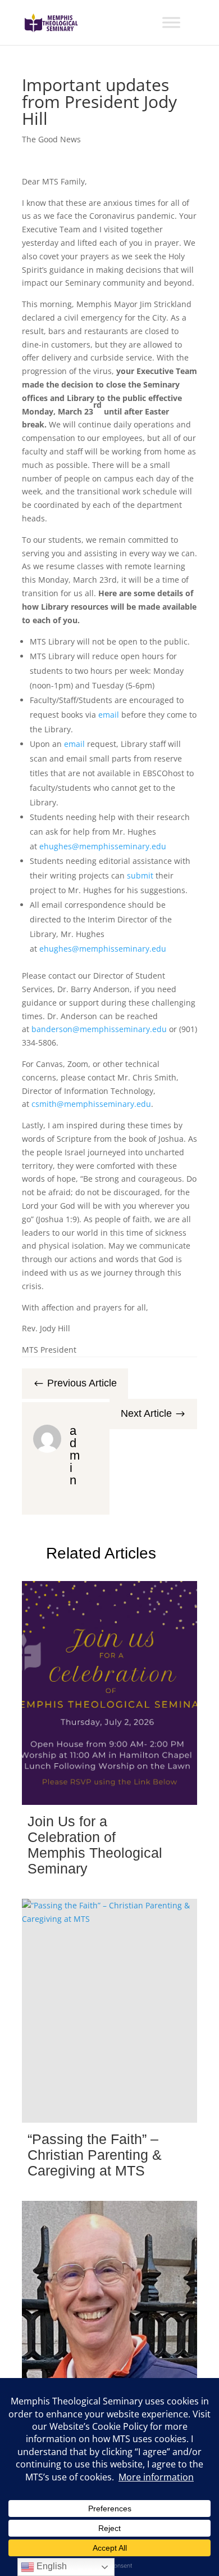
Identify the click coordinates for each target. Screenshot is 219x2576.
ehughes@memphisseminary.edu (102, 846)
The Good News (51, 139)
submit (140, 875)
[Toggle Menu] (171, 22)
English (51, 2566)
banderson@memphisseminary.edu (99, 1029)
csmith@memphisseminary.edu (91, 1104)
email (109, 715)
